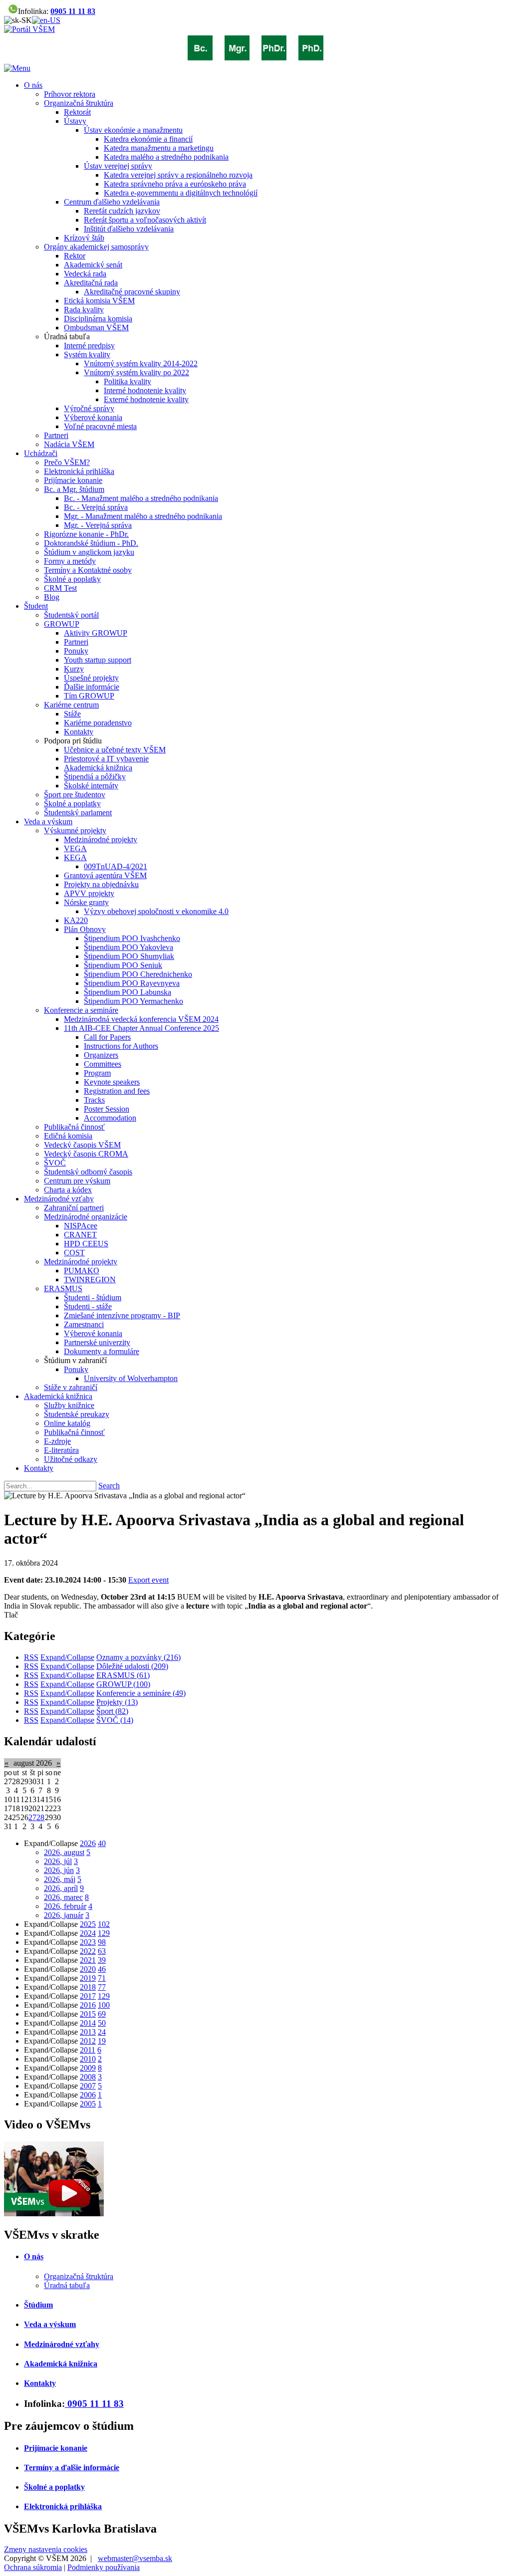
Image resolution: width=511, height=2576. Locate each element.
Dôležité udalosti (132, 1666)
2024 (88, 1933)
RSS (31, 1657)
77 (102, 1987)
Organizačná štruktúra (79, 2276)
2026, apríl (61, 1888)
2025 (88, 1924)
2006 (88, 2095)
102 (104, 1924)
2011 (88, 2050)
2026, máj (60, 1879)
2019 (88, 1978)
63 (102, 1951)
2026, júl (58, 1861)
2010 (88, 2059)
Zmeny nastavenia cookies (46, 2549)
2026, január (64, 1915)
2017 (88, 1996)
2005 (88, 2104)
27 (32, 1817)
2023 (88, 1942)
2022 (88, 1951)
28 (40, 1817)
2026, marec (63, 1897)
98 (102, 1942)
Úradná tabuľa (67, 2285)
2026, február (65, 1906)
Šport (112, 1711)
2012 (88, 2041)
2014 (88, 2023)
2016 (88, 2005)
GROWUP (123, 1684)
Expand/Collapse (67, 1657)
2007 (88, 2086)
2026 (88, 1843)
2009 (88, 2068)
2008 (88, 2077)
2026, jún (59, 1870)
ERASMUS (123, 1675)
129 (104, 1933)
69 (102, 2014)
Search (109, 1486)
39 (102, 1960)
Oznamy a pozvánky (138, 1657)
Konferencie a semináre (141, 1693)
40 (102, 1843)
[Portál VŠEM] (29, 29)
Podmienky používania (104, 2567)
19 (102, 2041)
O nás (34, 2256)
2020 (88, 1969)
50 (102, 2023)
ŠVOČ (115, 1720)
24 (102, 2032)
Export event (148, 1580)
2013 (88, 2032)
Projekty (117, 1702)
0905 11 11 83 (73, 11)
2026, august (64, 1852)
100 (104, 2005)
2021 (88, 1960)
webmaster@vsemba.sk (135, 2558)
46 (102, 1969)
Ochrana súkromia (33, 2567)
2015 (88, 2014)
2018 (88, 1987)
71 (102, 1978)
